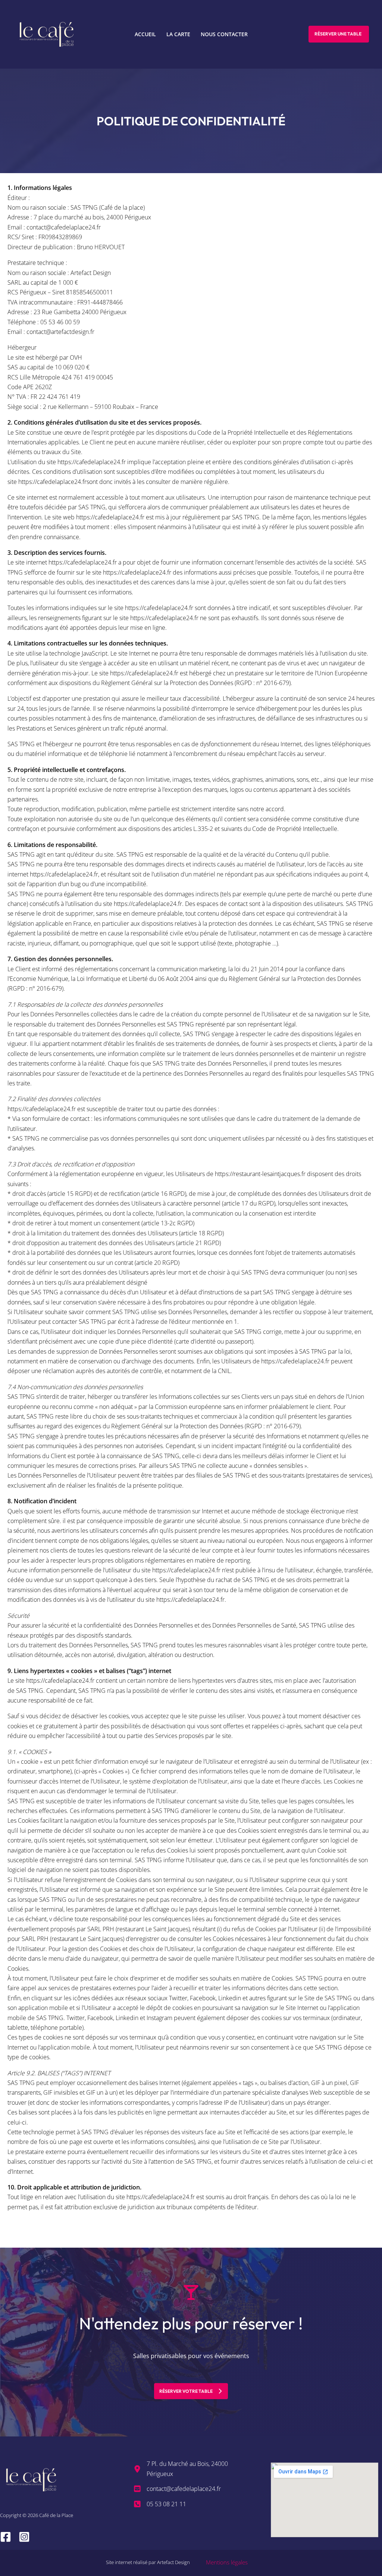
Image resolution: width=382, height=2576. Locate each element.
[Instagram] (24, 2537)
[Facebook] (6, 2537)
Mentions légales (227, 2562)
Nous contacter (224, 34)
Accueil (145, 34)
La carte (178, 34)
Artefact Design (173, 2562)
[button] (339, 34)
